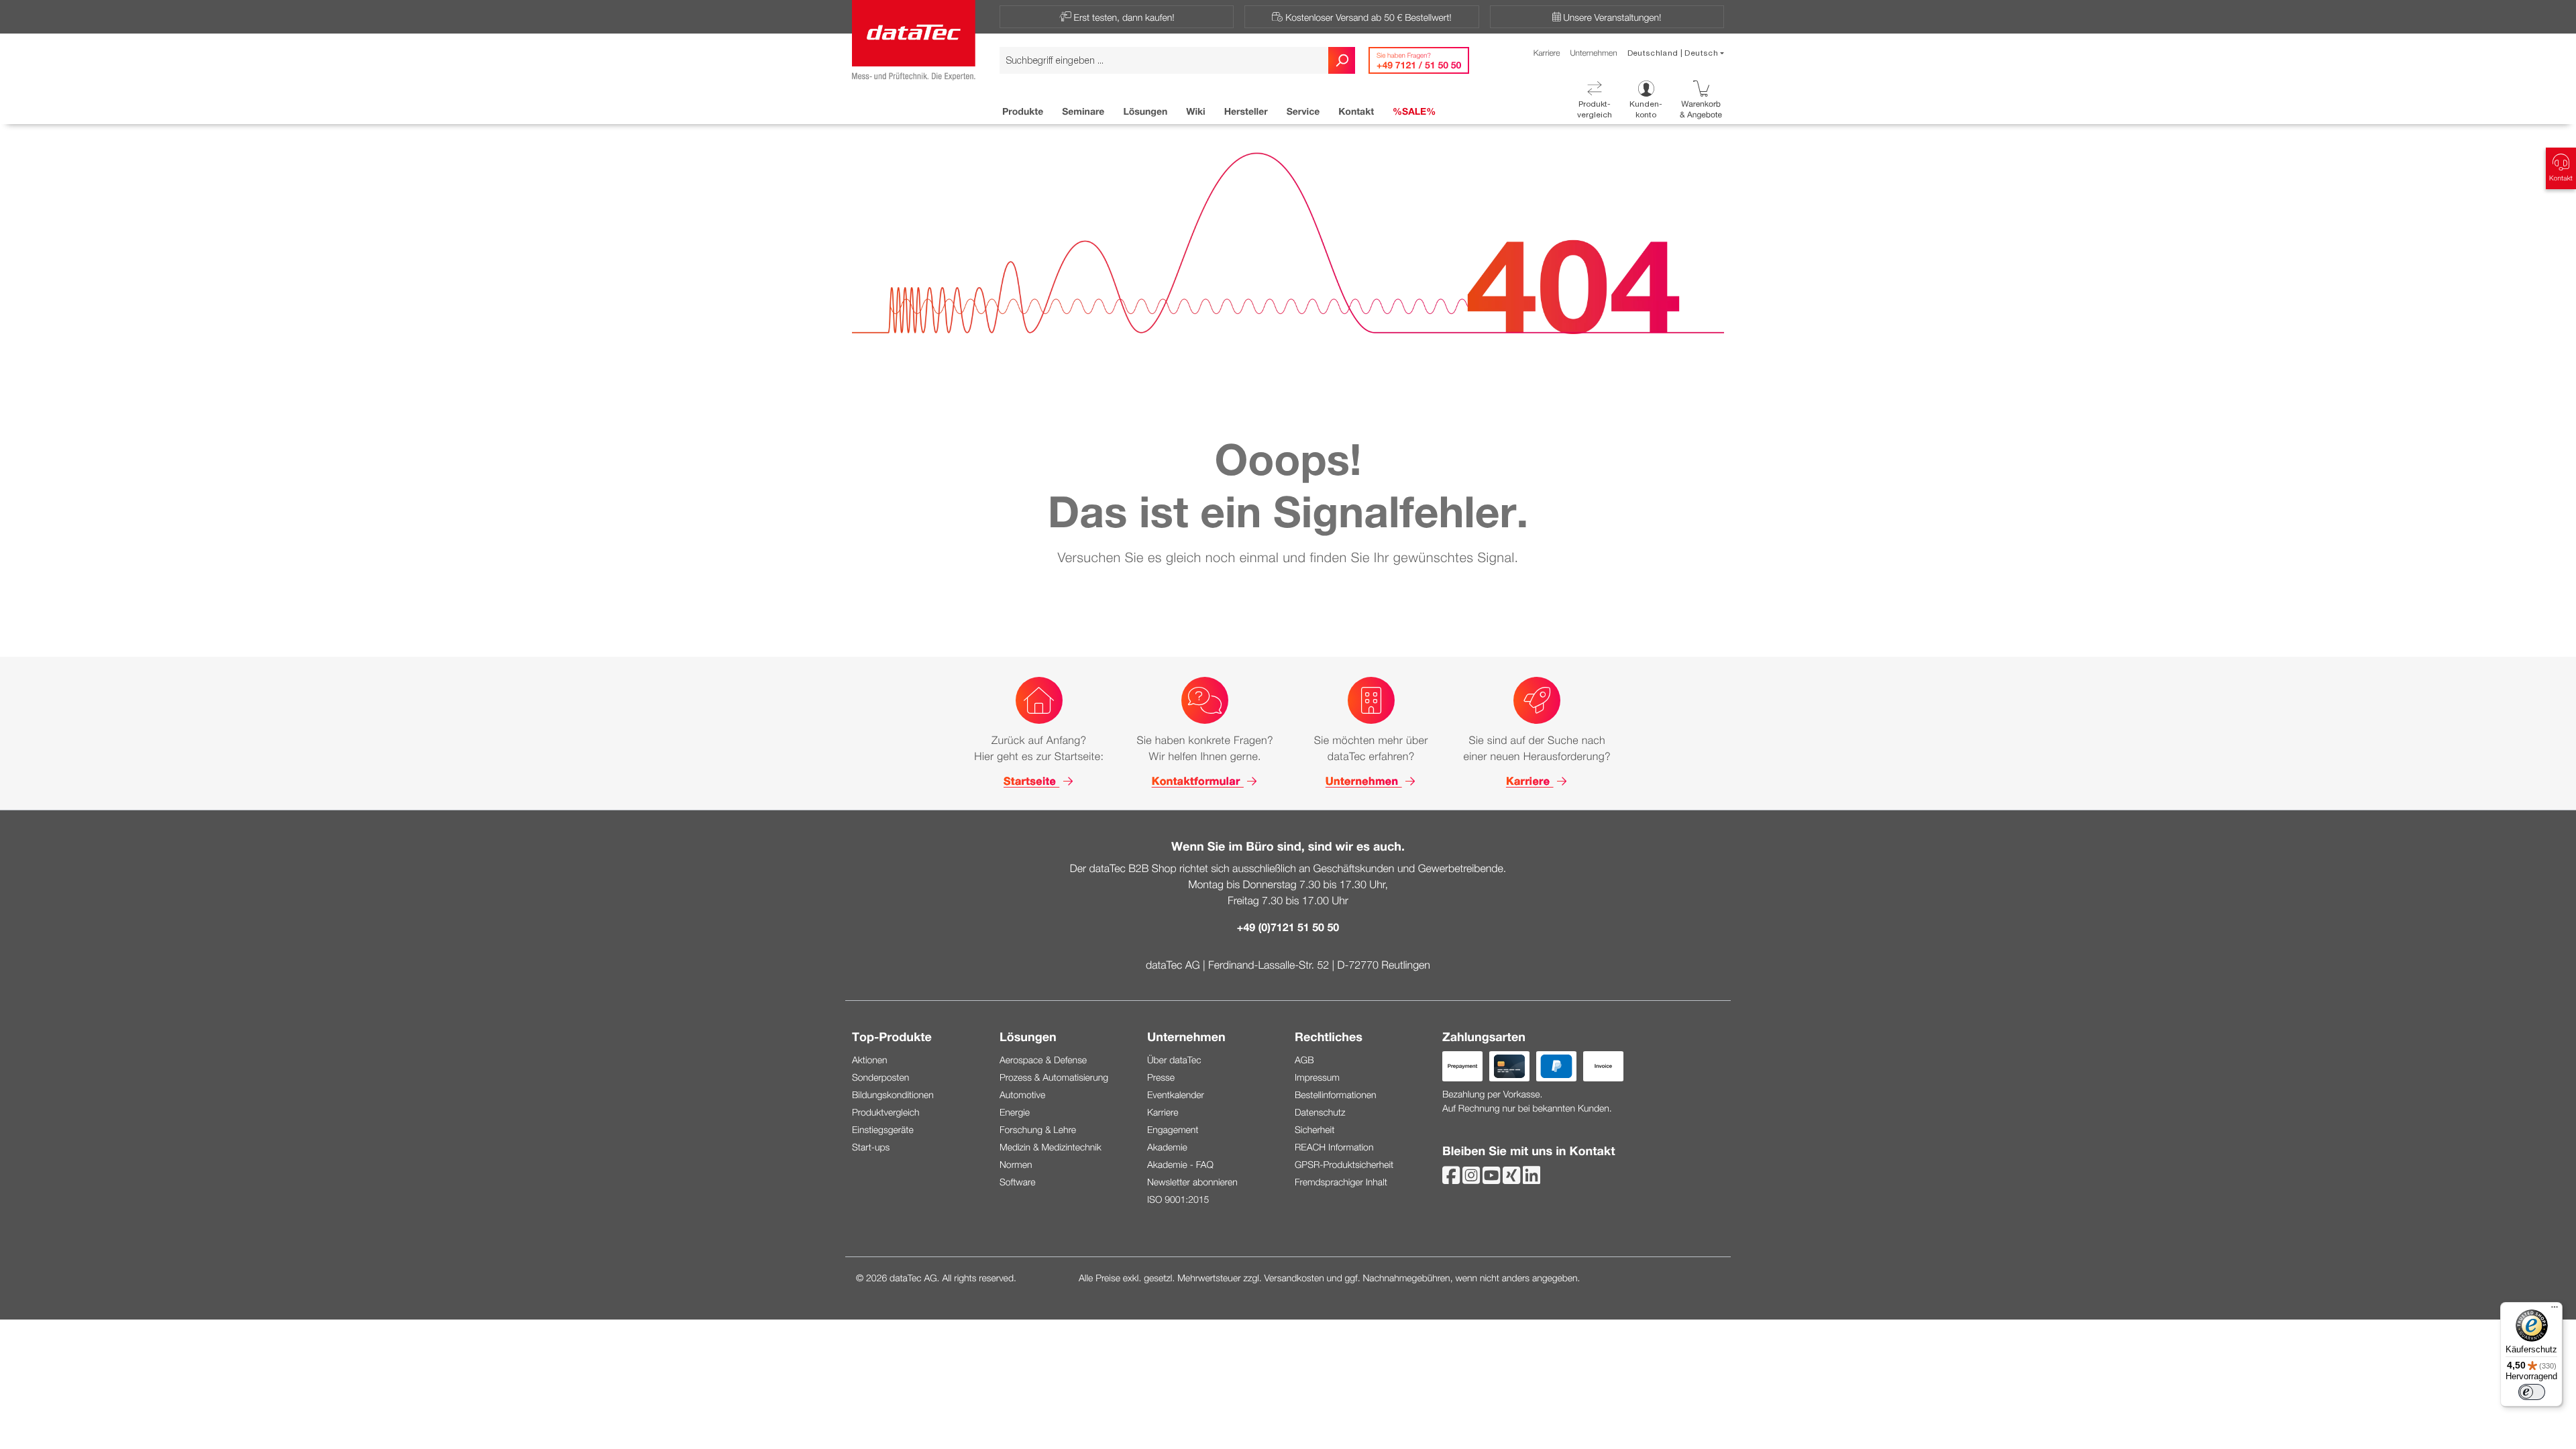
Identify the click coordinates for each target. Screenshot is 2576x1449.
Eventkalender (1176, 1094)
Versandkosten (1294, 1278)
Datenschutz (1320, 1112)
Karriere (1547, 53)
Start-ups (871, 1147)
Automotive (1022, 1094)
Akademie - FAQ (1180, 1164)
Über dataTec (1174, 1060)
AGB (1304, 1060)
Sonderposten (880, 1077)
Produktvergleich (886, 1112)
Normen (1016, 1164)
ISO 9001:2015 (1178, 1199)
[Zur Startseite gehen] (914, 38)
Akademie (1167, 1147)
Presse (1161, 1077)
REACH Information (1334, 1147)
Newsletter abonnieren (1192, 1182)
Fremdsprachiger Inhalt (1341, 1182)
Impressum (1317, 1077)
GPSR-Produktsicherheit (1344, 1164)
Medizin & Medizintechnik (1051, 1147)
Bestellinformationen (1336, 1094)
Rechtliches (1329, 1036)
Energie (1015, 1112)
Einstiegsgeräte (883, 1129)
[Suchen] (1342, 60)
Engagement (1173, 1129)
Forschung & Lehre (1038, 1129)
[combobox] (1164, 60)
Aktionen (870, 1060)
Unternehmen (1593, 53)
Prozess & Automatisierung (1054, 1077)
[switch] (2532, 1392)
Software (1017, 1182)
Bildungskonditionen (893, 1094)
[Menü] (2555, 1310)
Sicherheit (1314, 1129)
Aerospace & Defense (1043, 1060)
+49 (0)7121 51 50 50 (1288, 927)
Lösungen (1028, 1036)
